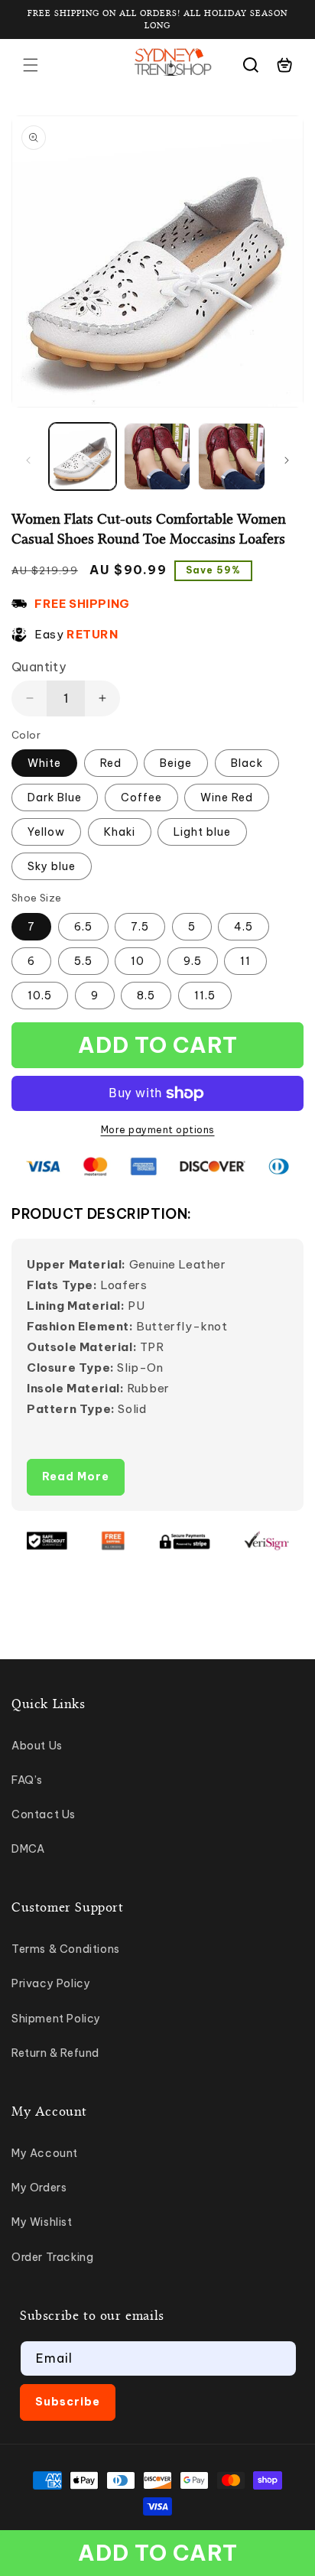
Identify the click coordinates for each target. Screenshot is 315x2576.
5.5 (83, 961)
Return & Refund (55, 2053)
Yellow (46, 832)
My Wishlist (42, 2222)
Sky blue (52, 866)
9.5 (193, 961)
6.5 (83, 927)
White (44, 763)
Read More (76, 1476)
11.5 (205, 996)
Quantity (39, 667)
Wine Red (227, 797)
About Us (37, 1746)
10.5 (40, 996)
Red (111, 763)
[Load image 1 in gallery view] (83, 456)
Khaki (120, 832)
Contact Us (44, 1814)
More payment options (158, 1130)
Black (247, 763)
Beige (176, 763)
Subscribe (68, 2402)
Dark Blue (55, 797)
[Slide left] (28, 460)
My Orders (39, 2188)
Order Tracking (52, 2257)
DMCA (28, 1849)
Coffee (141, 797)
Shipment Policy (56, 2019)
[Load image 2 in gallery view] (157, 456)
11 (245, 961)
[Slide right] (287, 460)
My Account (45, 2153)
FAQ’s (27, 1780)
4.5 (244, 927)
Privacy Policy (51, 1983)
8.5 (146, 996)
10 (138, 961)
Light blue (202, 832)
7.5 (140, 927)
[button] (31, 65)
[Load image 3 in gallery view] (232, 456)
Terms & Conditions (66, 1949)
